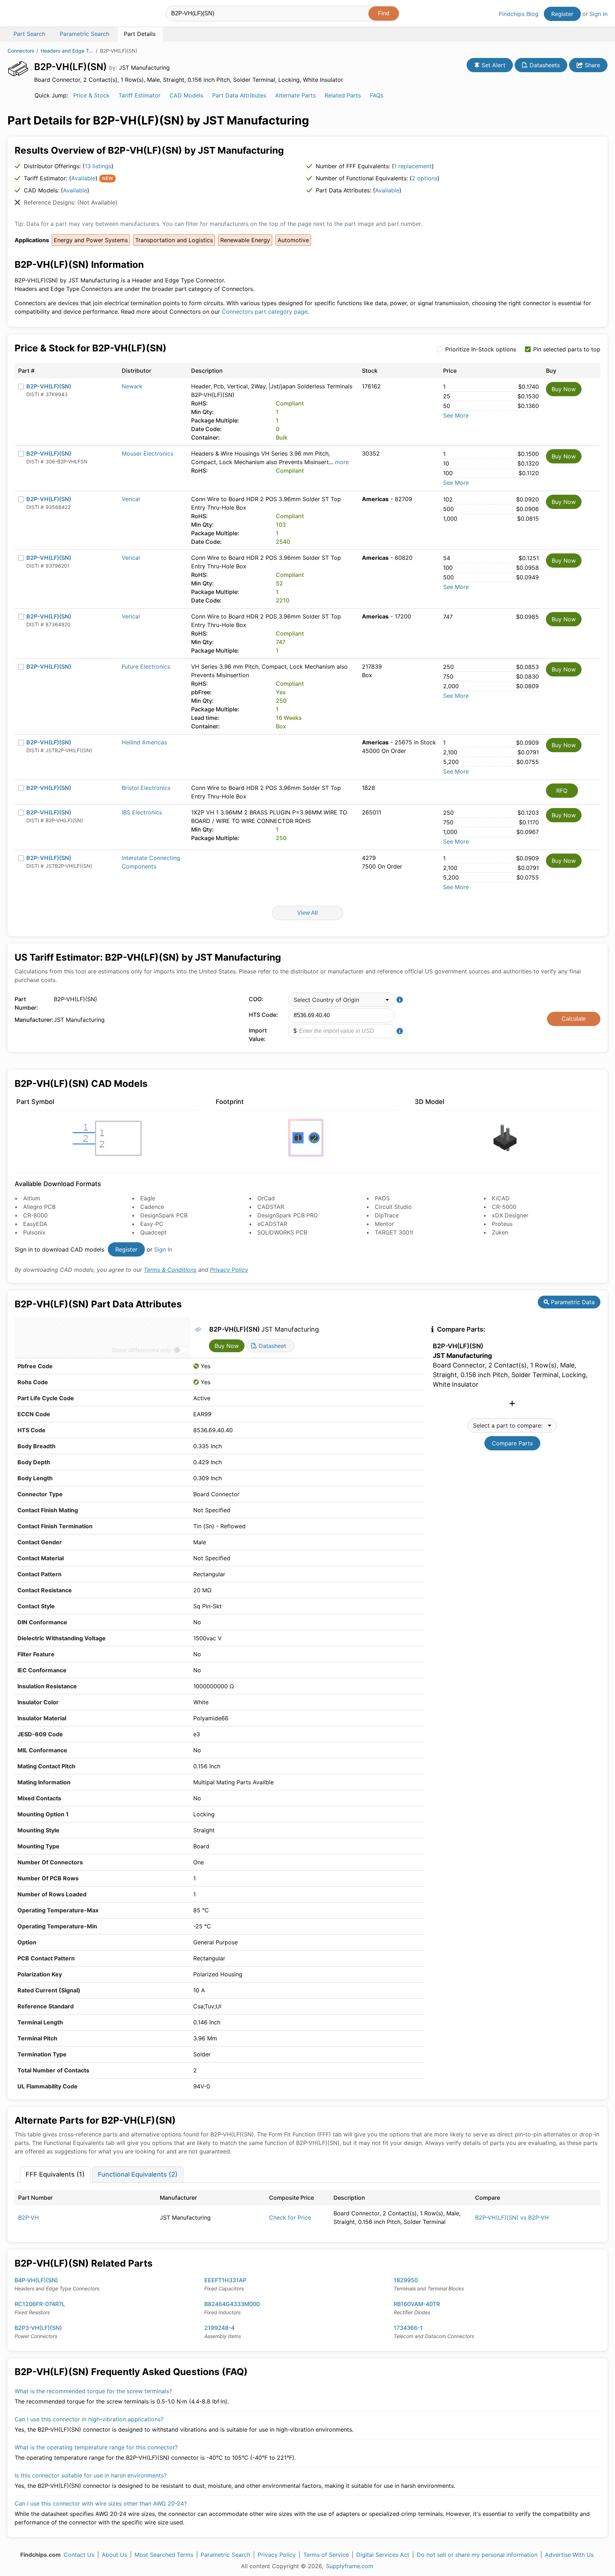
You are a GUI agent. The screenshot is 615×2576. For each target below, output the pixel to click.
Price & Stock (91, 95)
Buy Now (564, 389)
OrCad (266, 1198)
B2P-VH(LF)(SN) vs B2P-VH (512, 2218)
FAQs (377, 95)
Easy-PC (152, 1224)
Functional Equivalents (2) (138, 2174)
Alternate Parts (295, 95)
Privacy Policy (229, 1270)
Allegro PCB (39, 1207)
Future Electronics (146, 666)
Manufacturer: (32, 1020)
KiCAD (501, 1198)
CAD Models (186, 95)
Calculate (574, 1019)
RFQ (562, 791)
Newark (132, 386)
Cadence (152, 1207)
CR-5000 (504, 1207)
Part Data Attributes (239, 95)
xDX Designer (510, 1215)
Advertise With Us (569, 2555)
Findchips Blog (519, 14)
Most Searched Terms (164, 2555)
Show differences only (141, 1350)
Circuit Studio (393, 1207)
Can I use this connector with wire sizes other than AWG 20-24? (101, 2503)
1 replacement (413, 166)
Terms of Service (326, 2555)
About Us (114, 2555)
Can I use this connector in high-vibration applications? (89, 2419)
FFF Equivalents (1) (55, 2174)
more (342, 462)
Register (562, 14)
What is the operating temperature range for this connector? (96, 2447)
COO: (256, 999)
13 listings (98, 166)
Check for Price (290, 2218)
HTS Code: (263, 1015)
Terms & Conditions (170, 1270)
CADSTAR (271, 1207)
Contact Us (79, 2555)
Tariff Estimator (140, 95)
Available (83, 178)
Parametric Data (572, 1302)
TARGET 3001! (394, 1232)
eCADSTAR (272, 1224)
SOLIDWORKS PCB (282, 1232)
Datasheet (272, 1346)
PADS (382, 1198)
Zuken (500, 1232)
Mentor (384, 1224)
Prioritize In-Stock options (481, 349)
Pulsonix (34, 1232)
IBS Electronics (142, 812)
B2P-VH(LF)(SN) (49, 386)
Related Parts (343, 95)
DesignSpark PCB (164, 1215)
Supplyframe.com (350, 2566)
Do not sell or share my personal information (477, 2555)
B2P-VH (28, 2218)
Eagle (148, 1198)
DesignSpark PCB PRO (288, 1215)
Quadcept (153, 1232)
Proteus (502, 1224)
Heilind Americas (144, 742)
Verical (131, 499)
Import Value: (258, 1035)
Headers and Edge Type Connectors (67, 51)
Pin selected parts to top (567, 349)
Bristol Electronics (146, 788)
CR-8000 (35, 1215)
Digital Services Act (383, 2555)
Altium (32, 1198)
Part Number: (26, 1003)
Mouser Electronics (148, 453)
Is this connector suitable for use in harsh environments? (91, 2475)
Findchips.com (31, 15)
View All (307, 913)
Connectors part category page (265, 312)
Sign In (598, 14)
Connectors (21, 51)
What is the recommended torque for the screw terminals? (93, 2391)
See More (456, 415)
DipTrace (387, 1215)
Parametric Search (225, 2555)
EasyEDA (35, 1224)
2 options (425, 178)
